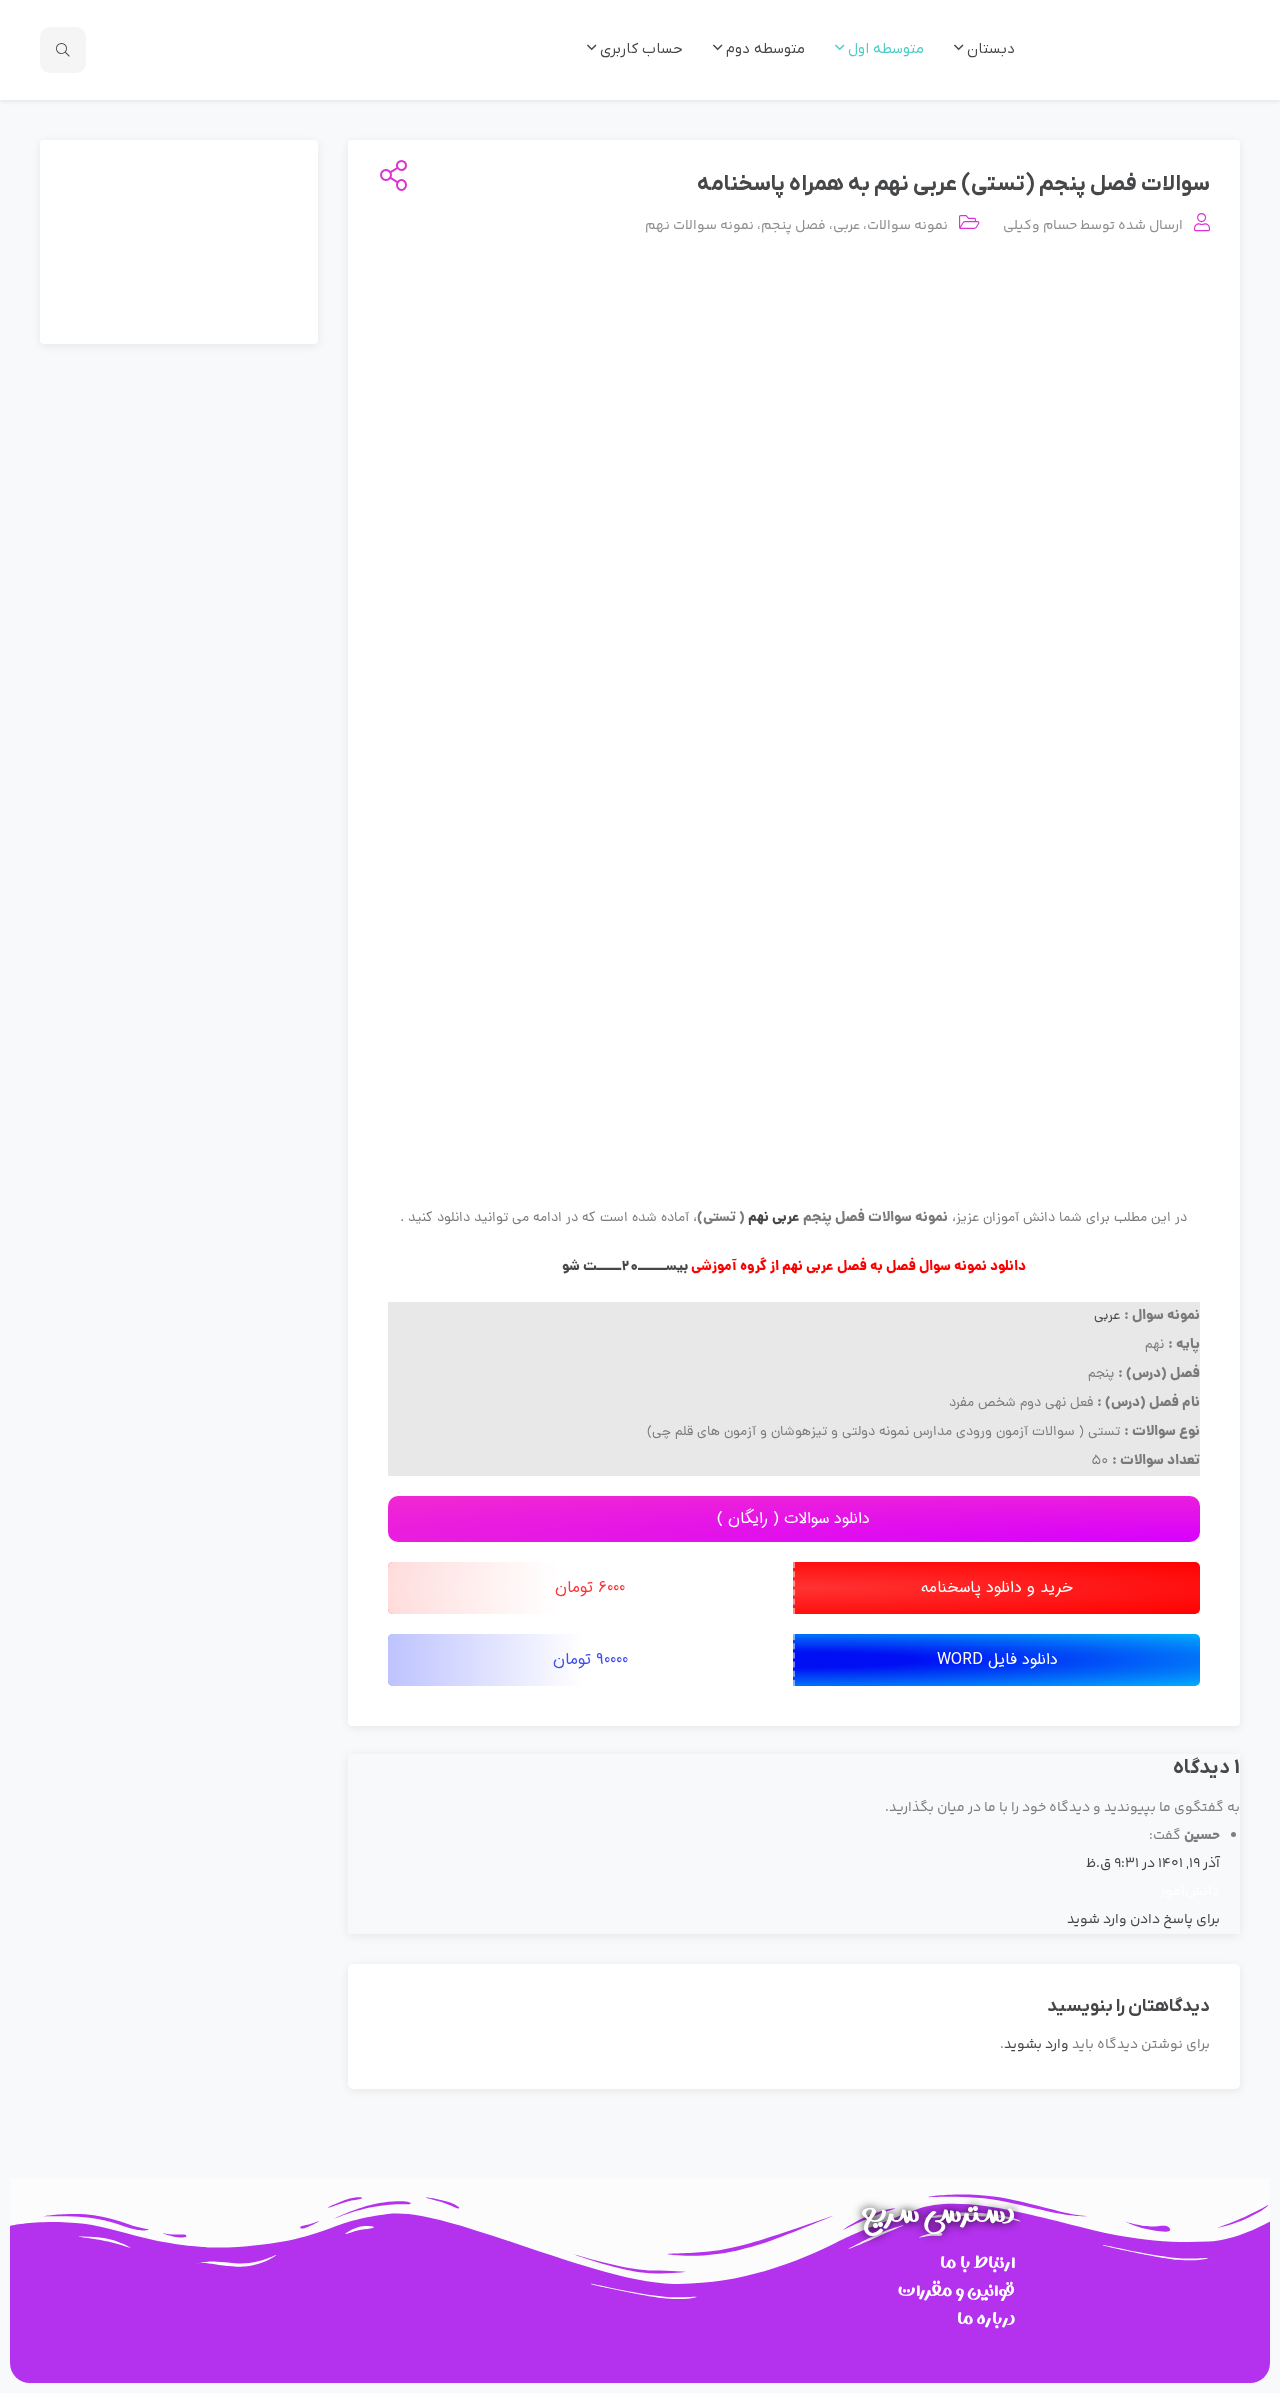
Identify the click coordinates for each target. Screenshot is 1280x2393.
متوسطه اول (884, 49)
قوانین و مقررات (956, 2290)
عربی (846, 226)
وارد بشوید (1036, 2045)
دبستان (989, 49)
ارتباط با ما (977, 2262)
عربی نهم (772, 1218)
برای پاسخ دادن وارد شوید (1143, 1920)
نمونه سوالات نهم (699, 226)
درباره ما (986, 2318)
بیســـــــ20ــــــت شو (625, 1267)
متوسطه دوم (763, 49)
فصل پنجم (793, 226)
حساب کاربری (639, 49)
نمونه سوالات (907, 226)
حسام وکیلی (1040, 226)
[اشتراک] (389, 178)
